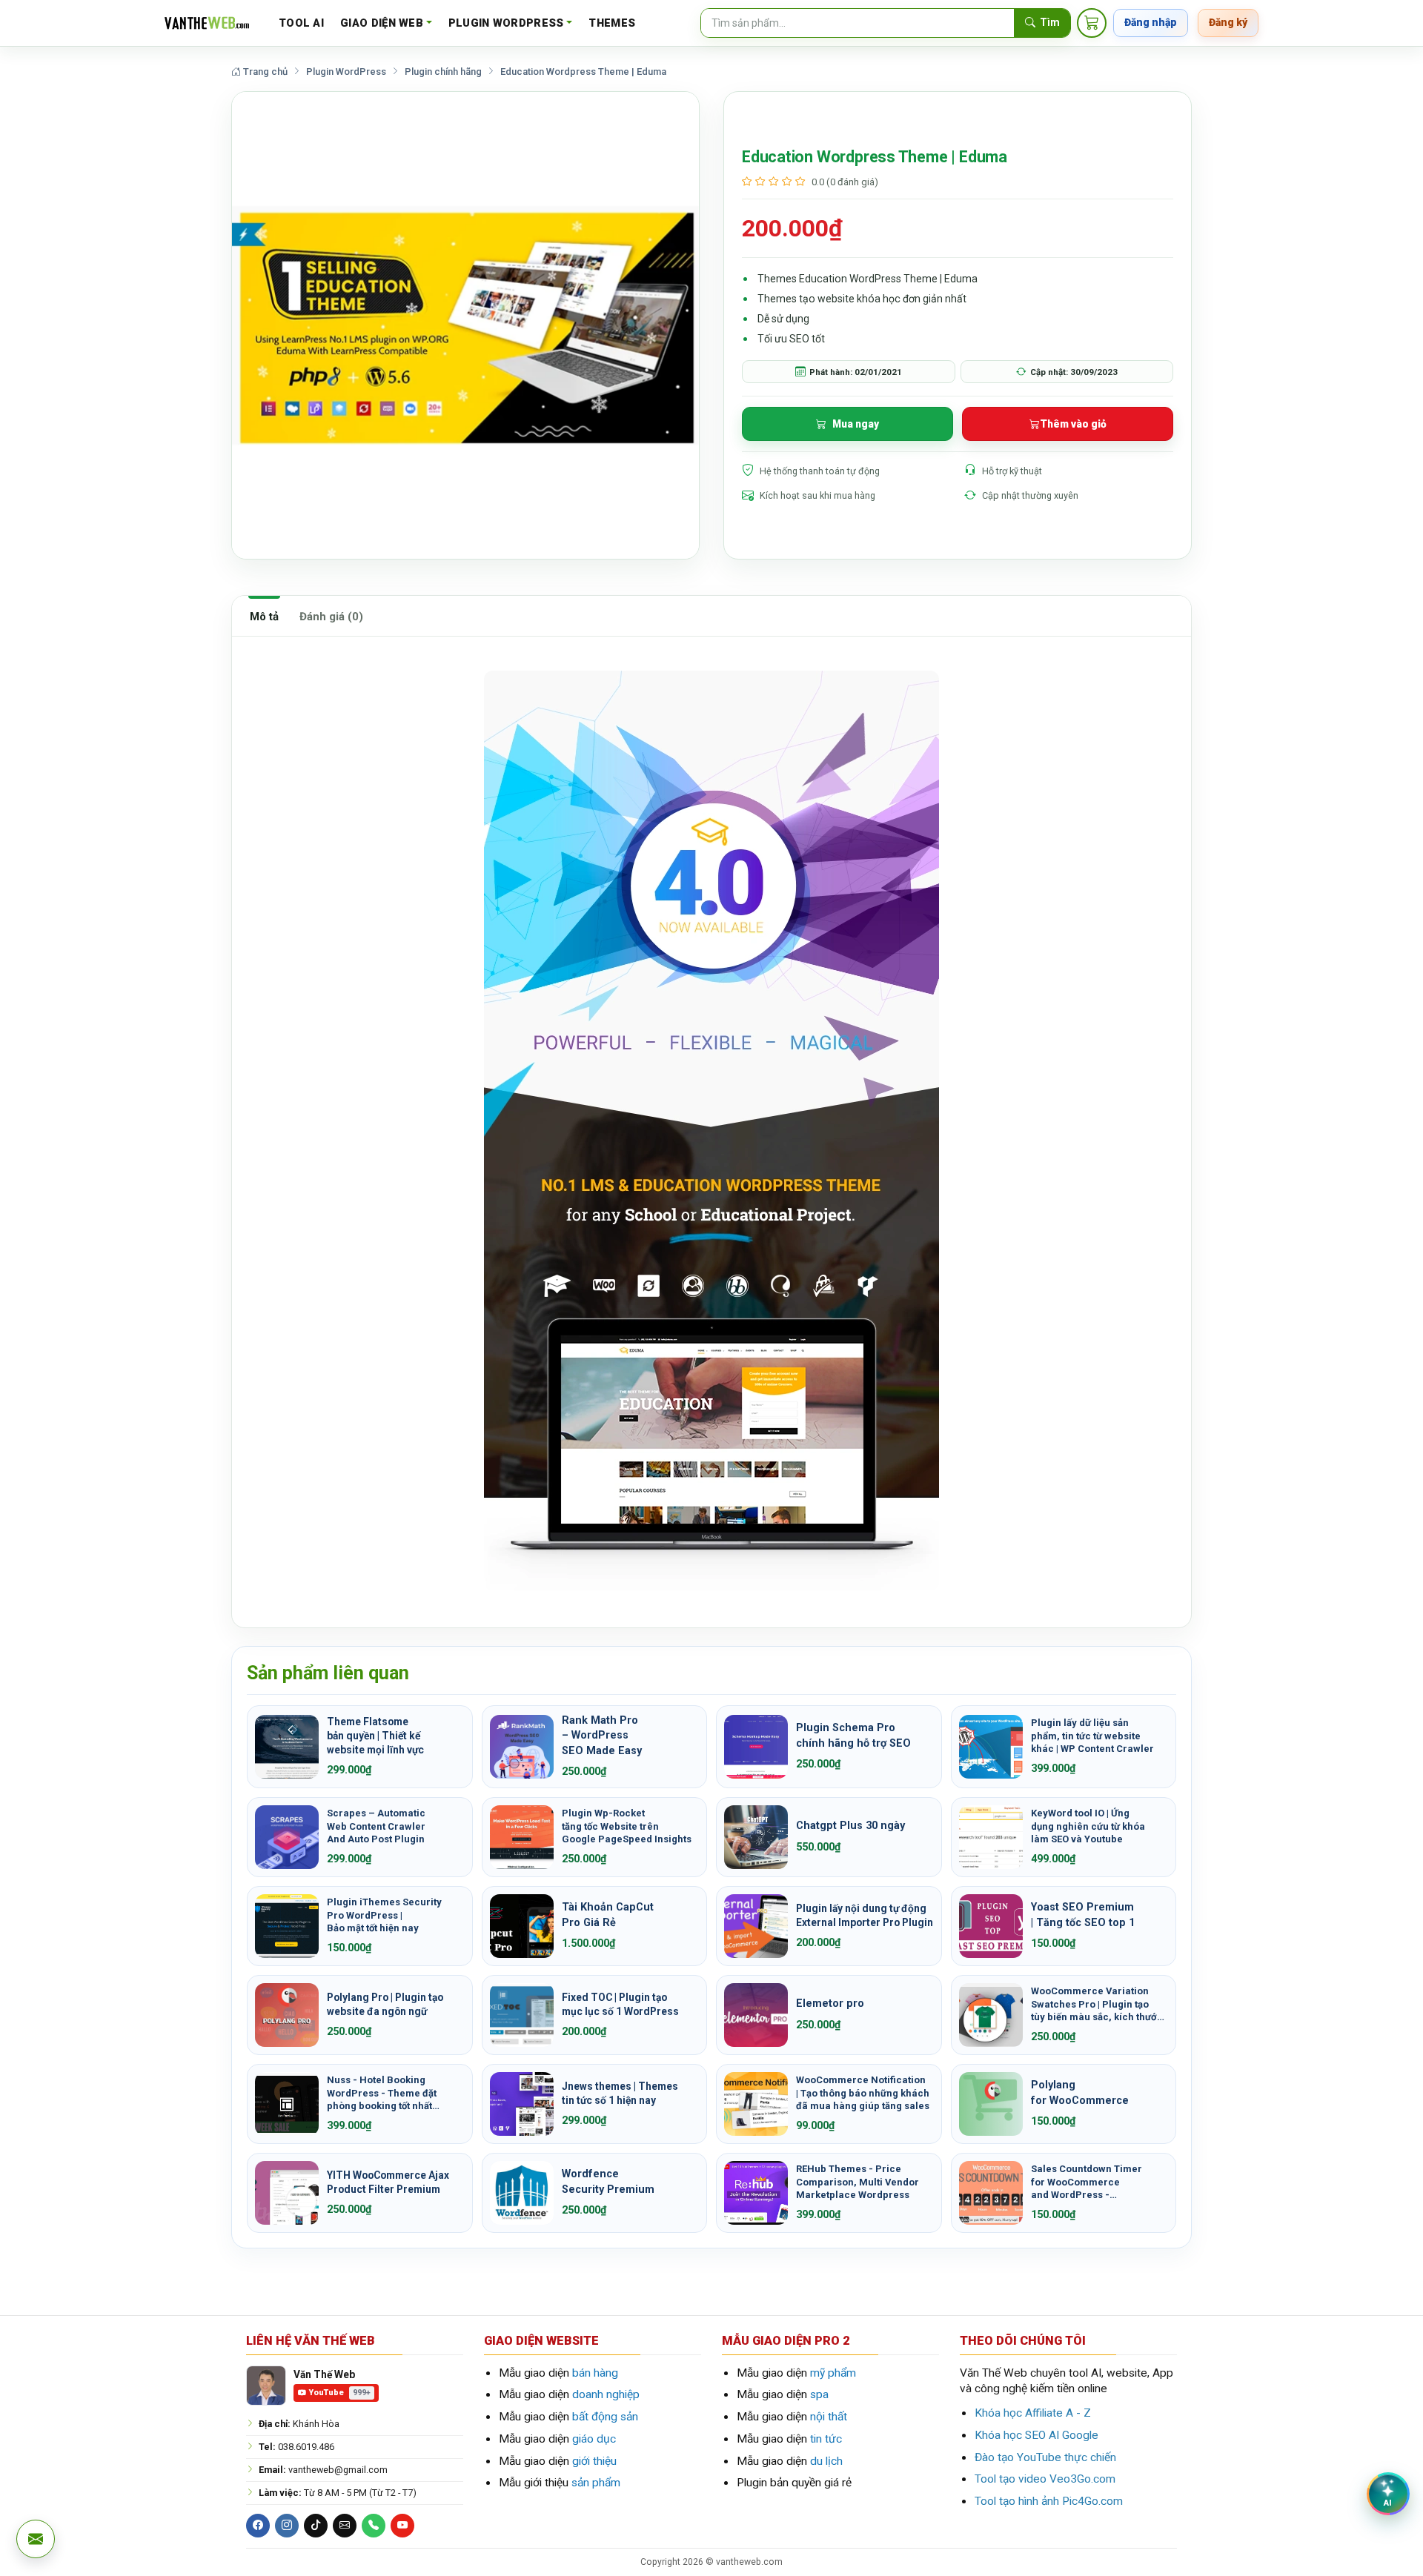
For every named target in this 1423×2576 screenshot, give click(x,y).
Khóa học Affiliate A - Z (1033, 2413)
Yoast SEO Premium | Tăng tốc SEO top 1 (1083, 1915)
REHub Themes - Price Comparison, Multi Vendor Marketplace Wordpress (858, 2182)
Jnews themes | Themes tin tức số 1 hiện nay (620, 2093)
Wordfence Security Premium (608, 2181)
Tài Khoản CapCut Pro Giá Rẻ (608, 1915)
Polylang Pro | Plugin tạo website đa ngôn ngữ (385, 2004)
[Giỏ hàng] (1092, 23)
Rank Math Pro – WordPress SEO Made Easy (602, 1736)
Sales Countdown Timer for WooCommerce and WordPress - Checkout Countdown (1087, 2182)
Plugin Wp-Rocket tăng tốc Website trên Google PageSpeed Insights (627, 1826)
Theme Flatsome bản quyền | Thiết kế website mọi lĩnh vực (375, 1736)
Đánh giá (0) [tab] (331, 617)
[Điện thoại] (374, 2526)
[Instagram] (287, 2526)
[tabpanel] (711, 1132)
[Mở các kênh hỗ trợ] (36, 2539)
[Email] (345, 2526)
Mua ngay (856, 424)
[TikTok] (316, 2526)
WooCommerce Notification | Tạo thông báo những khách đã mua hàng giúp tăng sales (863, 2093)
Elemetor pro (830, 2004)
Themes (612, 23)
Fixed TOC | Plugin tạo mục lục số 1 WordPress (620, 2004)
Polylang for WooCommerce (1080, 2092)
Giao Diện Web (382, 23)
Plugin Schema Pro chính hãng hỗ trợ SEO (853, 1735)
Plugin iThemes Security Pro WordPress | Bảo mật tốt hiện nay (384, 1915)
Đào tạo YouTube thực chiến (1045, 2457)
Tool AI (301, 23)
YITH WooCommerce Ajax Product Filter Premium (388, 2182)
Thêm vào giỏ (1073, 424)
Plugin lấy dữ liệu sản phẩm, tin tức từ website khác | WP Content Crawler (1092, 1736)
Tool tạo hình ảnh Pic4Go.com (1049, 2501)
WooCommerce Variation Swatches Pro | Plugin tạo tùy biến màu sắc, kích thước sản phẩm (1097, 2004)
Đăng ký (1228, 22)
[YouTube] (402, 2526)
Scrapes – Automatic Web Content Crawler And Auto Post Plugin (376, 1826)
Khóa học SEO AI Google (1036, 2435)
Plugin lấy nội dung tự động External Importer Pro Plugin (865, 1915)
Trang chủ (264, 72)
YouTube (340, 2393)
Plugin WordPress (506, 23)
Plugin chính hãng (443, 72)
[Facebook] (258, 2526)
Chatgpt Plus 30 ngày (850, 1826)
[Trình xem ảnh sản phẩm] (465, 325)
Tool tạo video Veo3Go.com (1045, 2479)
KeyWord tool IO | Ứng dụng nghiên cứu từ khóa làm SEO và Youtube (1088, 1826)
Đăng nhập (1151, 22)
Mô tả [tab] (264, 617)
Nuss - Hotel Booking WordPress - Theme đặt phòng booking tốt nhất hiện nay (382, 2093)
